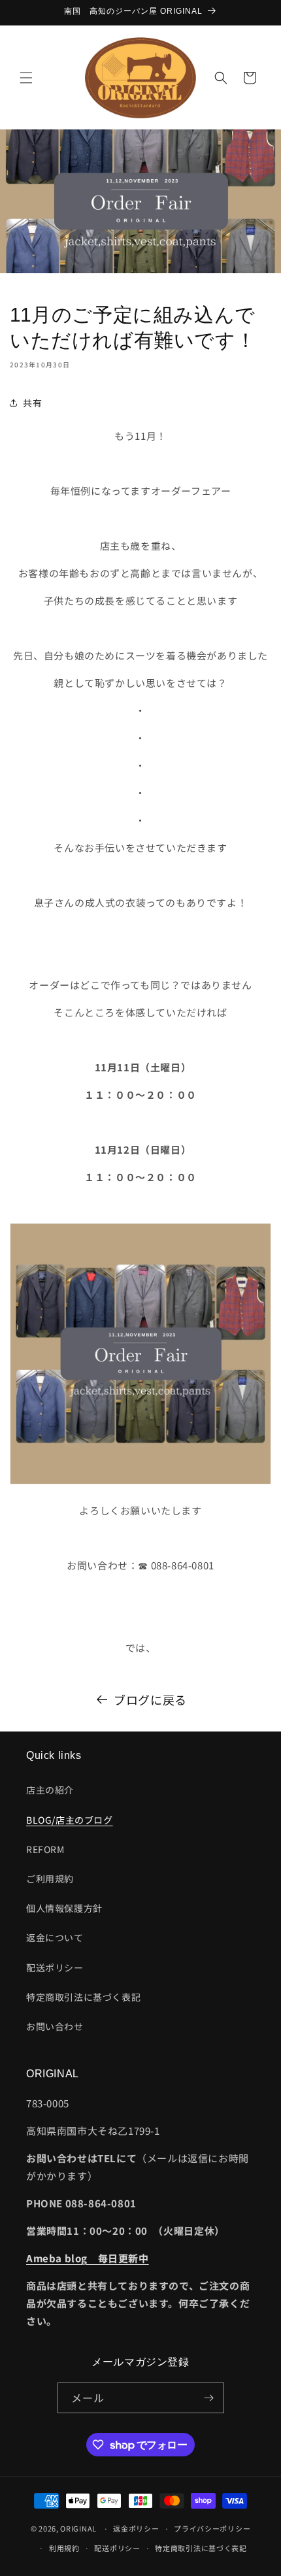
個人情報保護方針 (64, 1908)
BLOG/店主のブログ (70, 1820)
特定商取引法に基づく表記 (83, 1997)
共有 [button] (32, 403)
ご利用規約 (50, 1879)
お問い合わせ (55, 2026)
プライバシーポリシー (212, 2528)
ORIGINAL (78, 2528)
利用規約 (64, 2548)
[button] (26, 78)
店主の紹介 (50, 1790)
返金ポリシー (136, 2528)
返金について (55, 1937)
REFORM (45, 1849)
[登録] (209, 2398)
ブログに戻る (150, 1699)
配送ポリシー (55, 1967)
